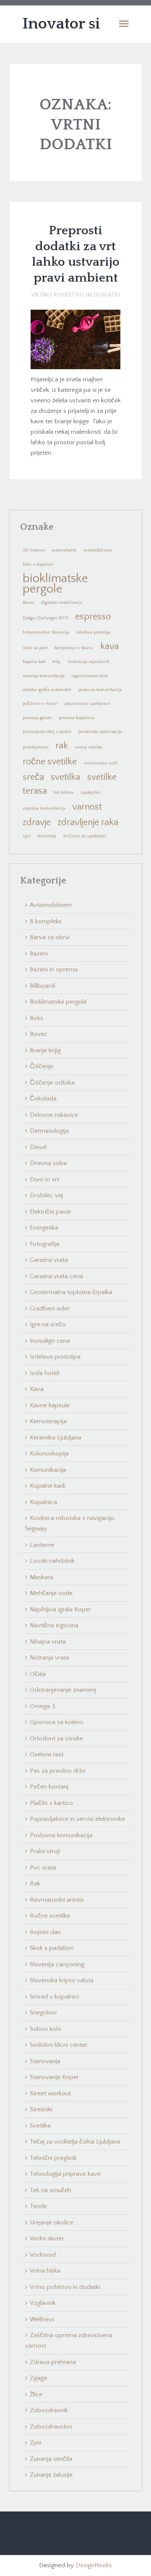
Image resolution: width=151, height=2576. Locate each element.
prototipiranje (36, 747)
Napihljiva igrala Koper (60, 1609)
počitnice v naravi (40, 704)
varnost (87, 807)
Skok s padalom (52, 1948)
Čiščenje (42, 1066)
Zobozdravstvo (51, 2427)
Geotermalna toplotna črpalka (71, 1292)
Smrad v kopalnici (54, 1997)
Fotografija (44, 1244)
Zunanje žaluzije (51, 2475)
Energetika (44, 1228)
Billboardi (43, 986)
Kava (37, 1389)
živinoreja (47, 836)
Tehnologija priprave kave (65, 2174)
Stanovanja (45, 2061)
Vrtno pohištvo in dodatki (76, 295)
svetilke (102, 777)
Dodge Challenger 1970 (46, 618)
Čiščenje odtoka (52, 1083)
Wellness (42, 2319)
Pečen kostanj (49, 1787)
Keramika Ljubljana (56, 1438)
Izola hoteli (45, 1373)
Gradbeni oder (50, 1309)
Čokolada (43, 1099)
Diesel (38, 1147)
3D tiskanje (34, 550)
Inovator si (61, 24)
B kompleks (46, 921)
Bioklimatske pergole (58, 1002)
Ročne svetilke (50, 1916)
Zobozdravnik (49, 2410)
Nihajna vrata (48, 1642)
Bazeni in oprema (54, 970)
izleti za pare (35, 648)
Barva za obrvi (50, 937)
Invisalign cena (50, 1341)
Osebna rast (47, 1754)
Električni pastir (51, 1212)
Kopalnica (43, 1502)
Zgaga (38, 2378)
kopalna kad (34, 662)
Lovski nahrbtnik (52, 1561)
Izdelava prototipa (55, 1357)
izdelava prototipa (93, 632)
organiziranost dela (90, 676)
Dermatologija (49, 1131)
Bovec (29, 603)
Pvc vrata (43, 1868)
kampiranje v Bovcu (74, 648)
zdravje (37, 822)
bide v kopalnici (38, 564)
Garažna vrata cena (56, 1276)
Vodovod (43, 2255)
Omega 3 (43, 1706)
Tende (38, 2206)
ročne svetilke (50, 762)
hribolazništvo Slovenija (46, 632)
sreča (33, 777)
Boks (36, 1018)
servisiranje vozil (100, 763)
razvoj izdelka (89, 747)
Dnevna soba (48, 1163)
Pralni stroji (45, 1851)
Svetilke (40, 2126)
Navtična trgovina (54, 1625)
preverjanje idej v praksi (47, 732)
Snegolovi (43, 2013)
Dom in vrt (44, 1179)
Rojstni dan (45, 1932)
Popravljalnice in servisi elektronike (77, 1819)
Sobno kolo (46, 2029)
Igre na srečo (48, 1324)
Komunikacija (48, 1470)
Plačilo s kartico (51, 1803)
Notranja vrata (49, 1658)
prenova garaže (37, 718)
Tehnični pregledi (53, 2158)
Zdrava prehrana (53, 2362)
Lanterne (42, 1545)
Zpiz (36, 2443)
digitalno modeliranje (62, 603)
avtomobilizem (98, 550)
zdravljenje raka (88, 822)
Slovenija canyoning (57, 1964)
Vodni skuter (47, 2238)
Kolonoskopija (49, 1454)
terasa (35, 791)
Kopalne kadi (48, 1486)
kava (109, 646)
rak (62, 746)
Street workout (50, 2093)
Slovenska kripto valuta (62, 1980)
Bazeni (39, 954)
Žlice (36, 2394)
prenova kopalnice (77, 718)
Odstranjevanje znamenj (63, 1690)
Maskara (42, 1577)
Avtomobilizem (51, 905)
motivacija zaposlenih (89, 662)
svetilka (65, 777)
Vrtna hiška (45, 2271)
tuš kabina (64, 792)
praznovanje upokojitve (87, 704)
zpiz (27, 836)
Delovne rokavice (54, 1115)
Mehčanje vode (51, 1593)
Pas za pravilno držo (58, 1771)
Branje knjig (45, 1050)
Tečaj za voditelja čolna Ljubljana (75, 2142)
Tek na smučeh (51, 2190)
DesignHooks (94, 2565)
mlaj (56, 662)
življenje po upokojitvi (85, 836)
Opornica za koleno (57, 1722)
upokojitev (91, 792)
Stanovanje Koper (54, 2077)
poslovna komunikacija (100, 690)
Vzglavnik (43, 2303)
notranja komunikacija (44, 676)
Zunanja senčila (51, 2459)
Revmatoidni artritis (57, 1900)
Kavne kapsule (50, 1405)
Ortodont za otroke (56, 1738)
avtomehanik (64, 550)
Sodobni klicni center (59, 2045)
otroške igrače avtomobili (47, 690)
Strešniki (41, 2109)
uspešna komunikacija (44, 808)
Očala (38, 1674)
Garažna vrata (49, 1260)
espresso (93, 617)
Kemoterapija (48, 1421)
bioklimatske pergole (55, 584)
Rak (35, 1883)
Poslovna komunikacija (61, 1835)
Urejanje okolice (52, 2223)
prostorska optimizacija (100, 732)
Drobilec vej (46, 1195)
